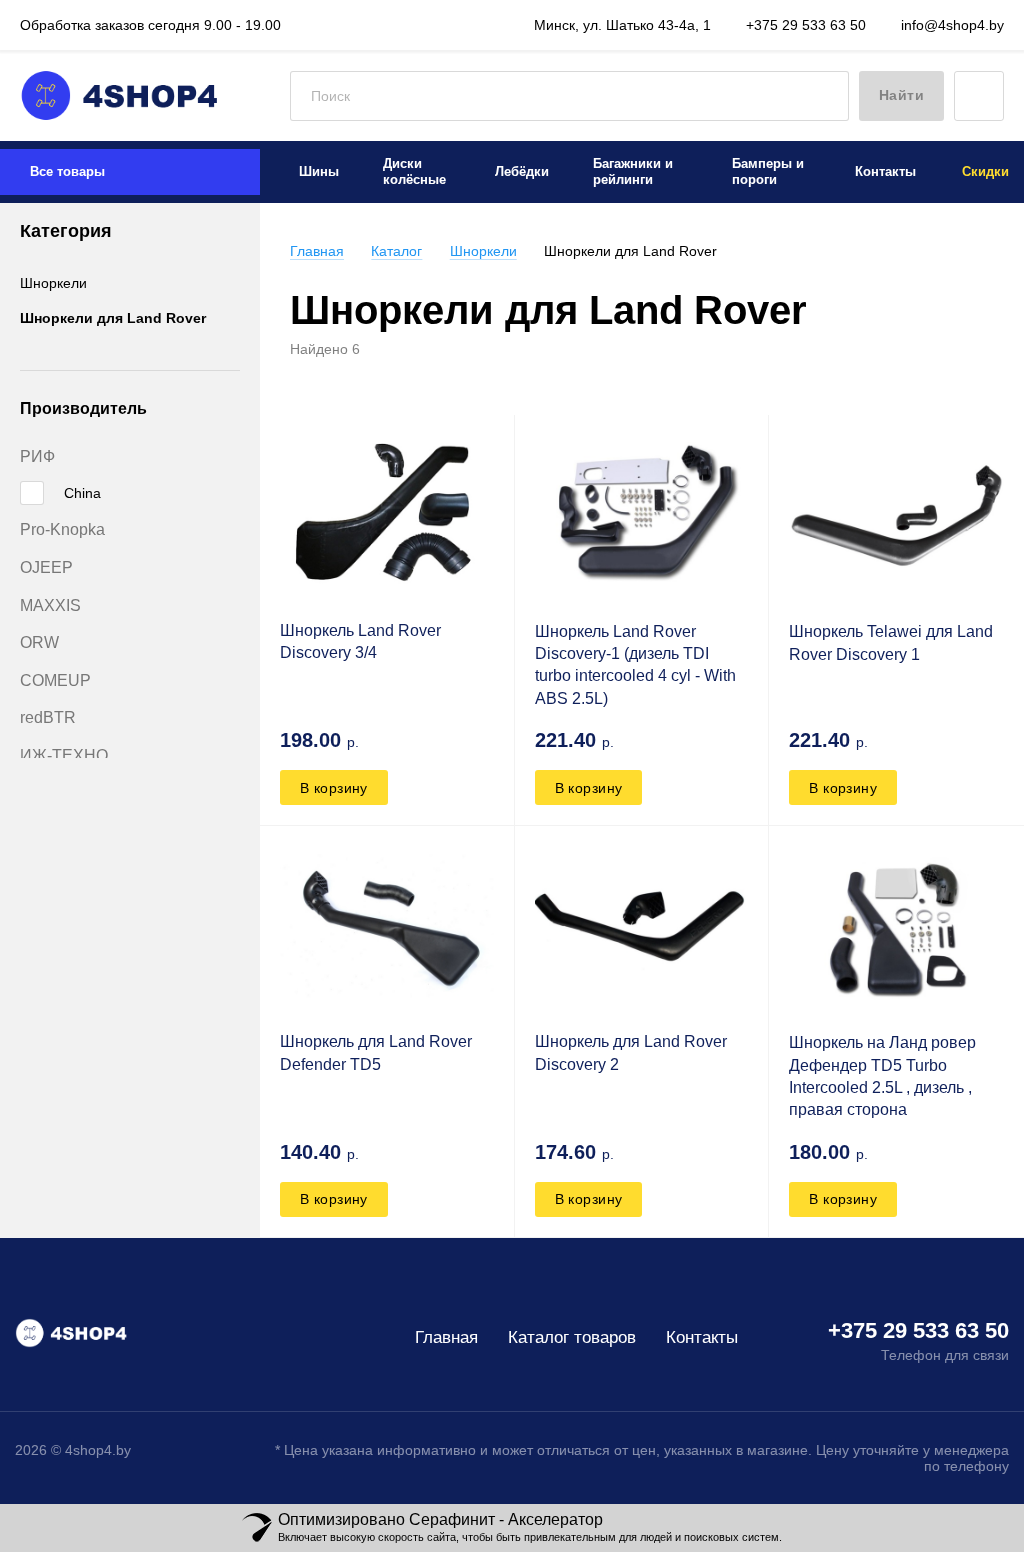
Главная (317, 251)
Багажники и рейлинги (633, 171)
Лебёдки (522, 171)
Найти (901, 95)
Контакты (885, 171)
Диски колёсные (414, 171)
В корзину (334, 788)
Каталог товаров (572, 1337)
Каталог (396, 251)
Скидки (985, 171)
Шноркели (53, 283)
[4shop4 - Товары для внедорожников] (120, 95)
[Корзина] (979, 96)
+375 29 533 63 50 (804, 25)
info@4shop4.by (950, 25)
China (82, 493)
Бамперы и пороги (768, 171)
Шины (319, 171)
